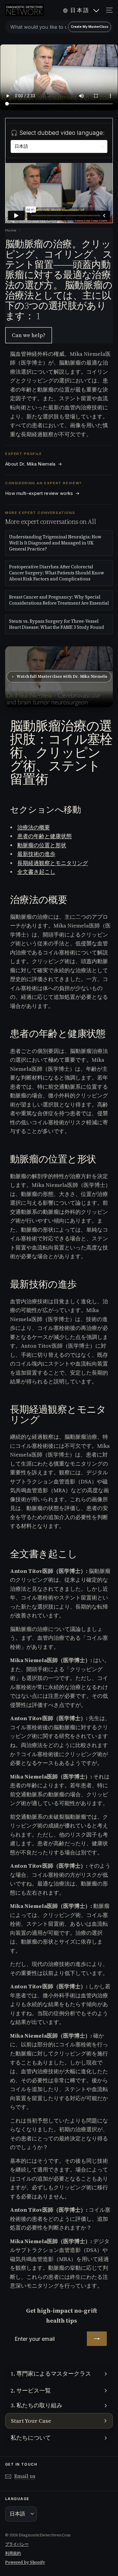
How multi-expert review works (42, 493)
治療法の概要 (34, 827)
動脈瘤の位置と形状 (42, 845)
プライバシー (17, 2544)
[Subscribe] (97, 2339)
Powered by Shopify (25, 2562)
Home (11, 230)
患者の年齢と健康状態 (44, 836)
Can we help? (29, 335)
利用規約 (13, 2553)
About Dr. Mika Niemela (34, 464)
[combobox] (59, 27)
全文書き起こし (36, 872)
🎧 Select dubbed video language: (58, 133)
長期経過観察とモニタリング (53, 863)
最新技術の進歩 (36, 854)
